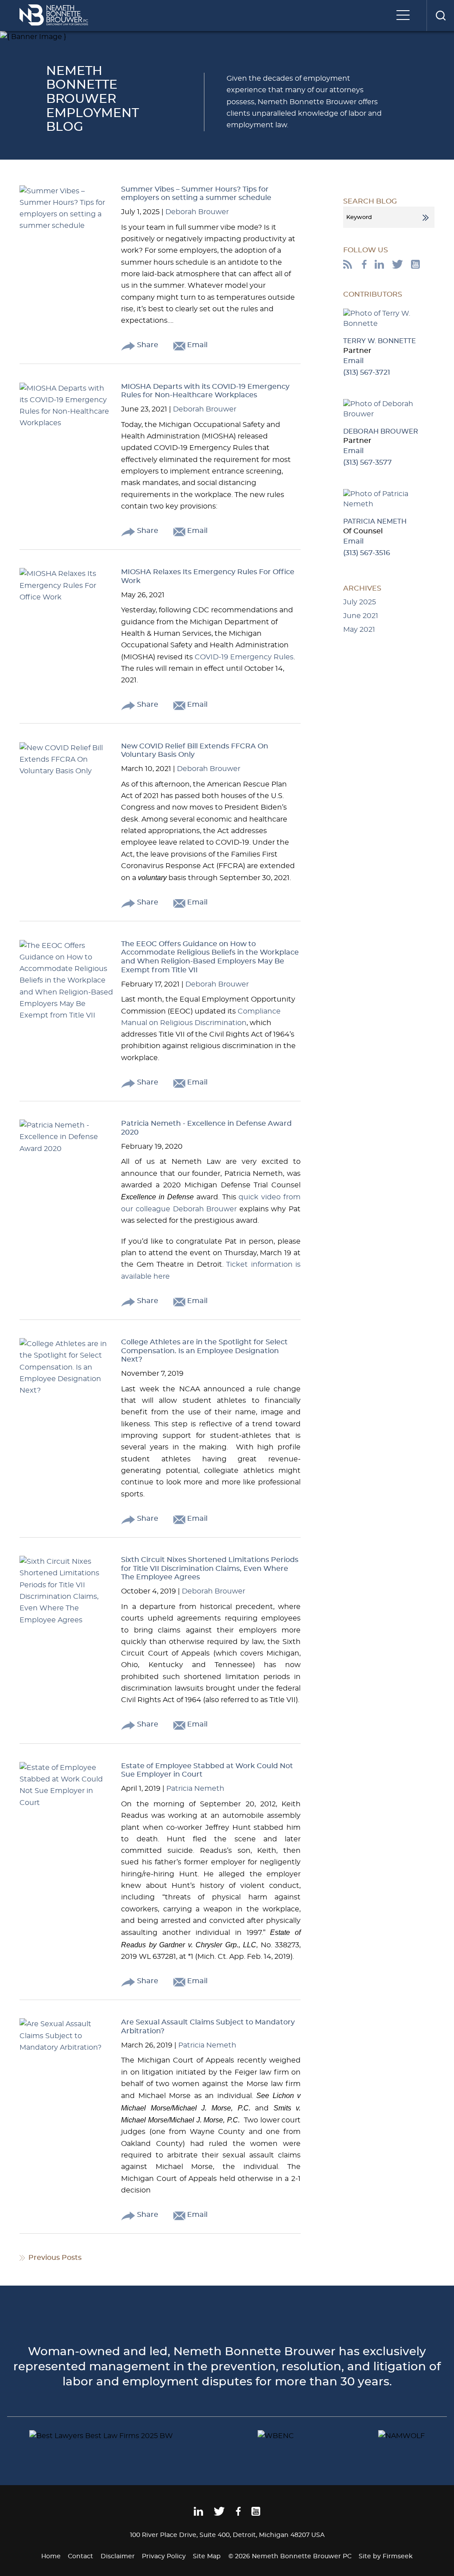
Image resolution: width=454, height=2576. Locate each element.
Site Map (207, 2556)
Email (196, 345)
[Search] (440, 16)
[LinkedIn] (379, 266)
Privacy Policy (164, 2556)
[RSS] (348, 266)
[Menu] (405, 16)
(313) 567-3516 (367, 553)
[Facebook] (364, 266)
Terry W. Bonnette (380, 341)
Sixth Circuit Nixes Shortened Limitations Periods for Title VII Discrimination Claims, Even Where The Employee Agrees (210, 1568)
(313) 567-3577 (368, 462)
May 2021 (359, 630)
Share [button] (147, 345)
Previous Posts (55, 2258)
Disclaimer (118, 2556)
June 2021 (361, 616)
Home (51, 2556)
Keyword (359, 217)
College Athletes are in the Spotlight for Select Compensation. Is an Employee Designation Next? (204, 1351)
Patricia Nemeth (195, 1789)
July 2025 (360, 602)
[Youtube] (415, 266)
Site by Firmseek (386, 2556)
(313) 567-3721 (367, 372)
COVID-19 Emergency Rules (244, 657)
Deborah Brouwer (197, 212)
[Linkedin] (198, 2514)
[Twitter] (397, 266)
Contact (80, 2556)
